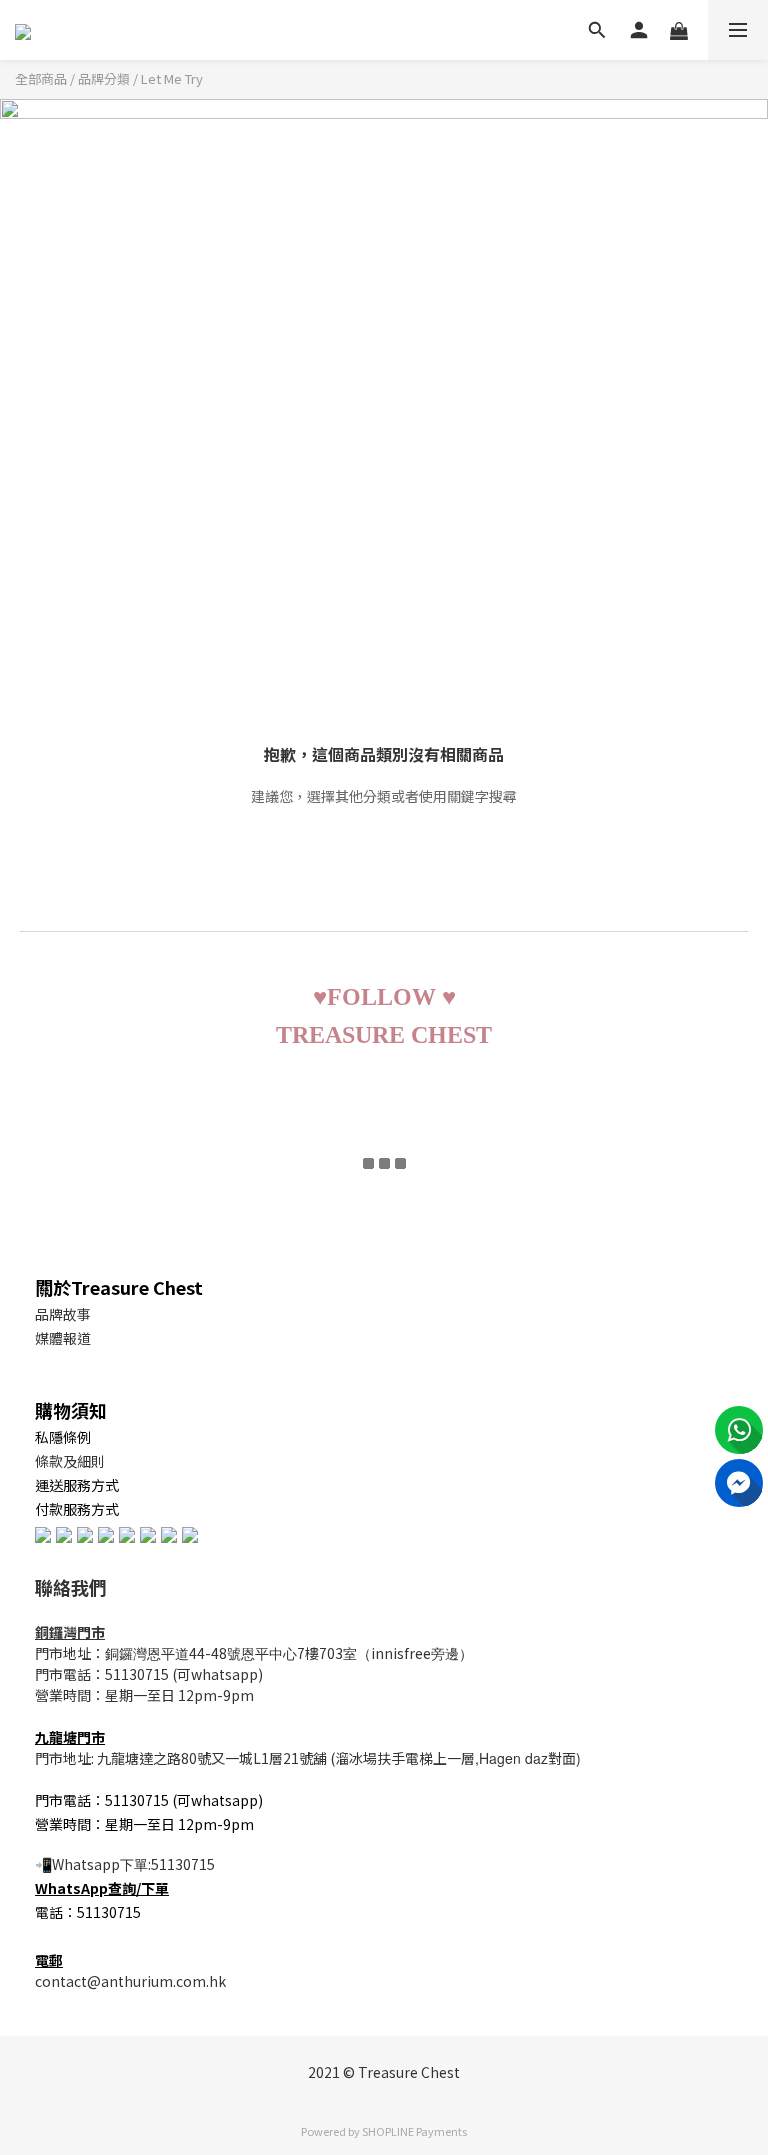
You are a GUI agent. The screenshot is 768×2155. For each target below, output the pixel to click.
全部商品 (41, 78)
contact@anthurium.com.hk (130, 1981)
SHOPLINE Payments (414, 2131)
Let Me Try (172, 78)
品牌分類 (104, 78)
